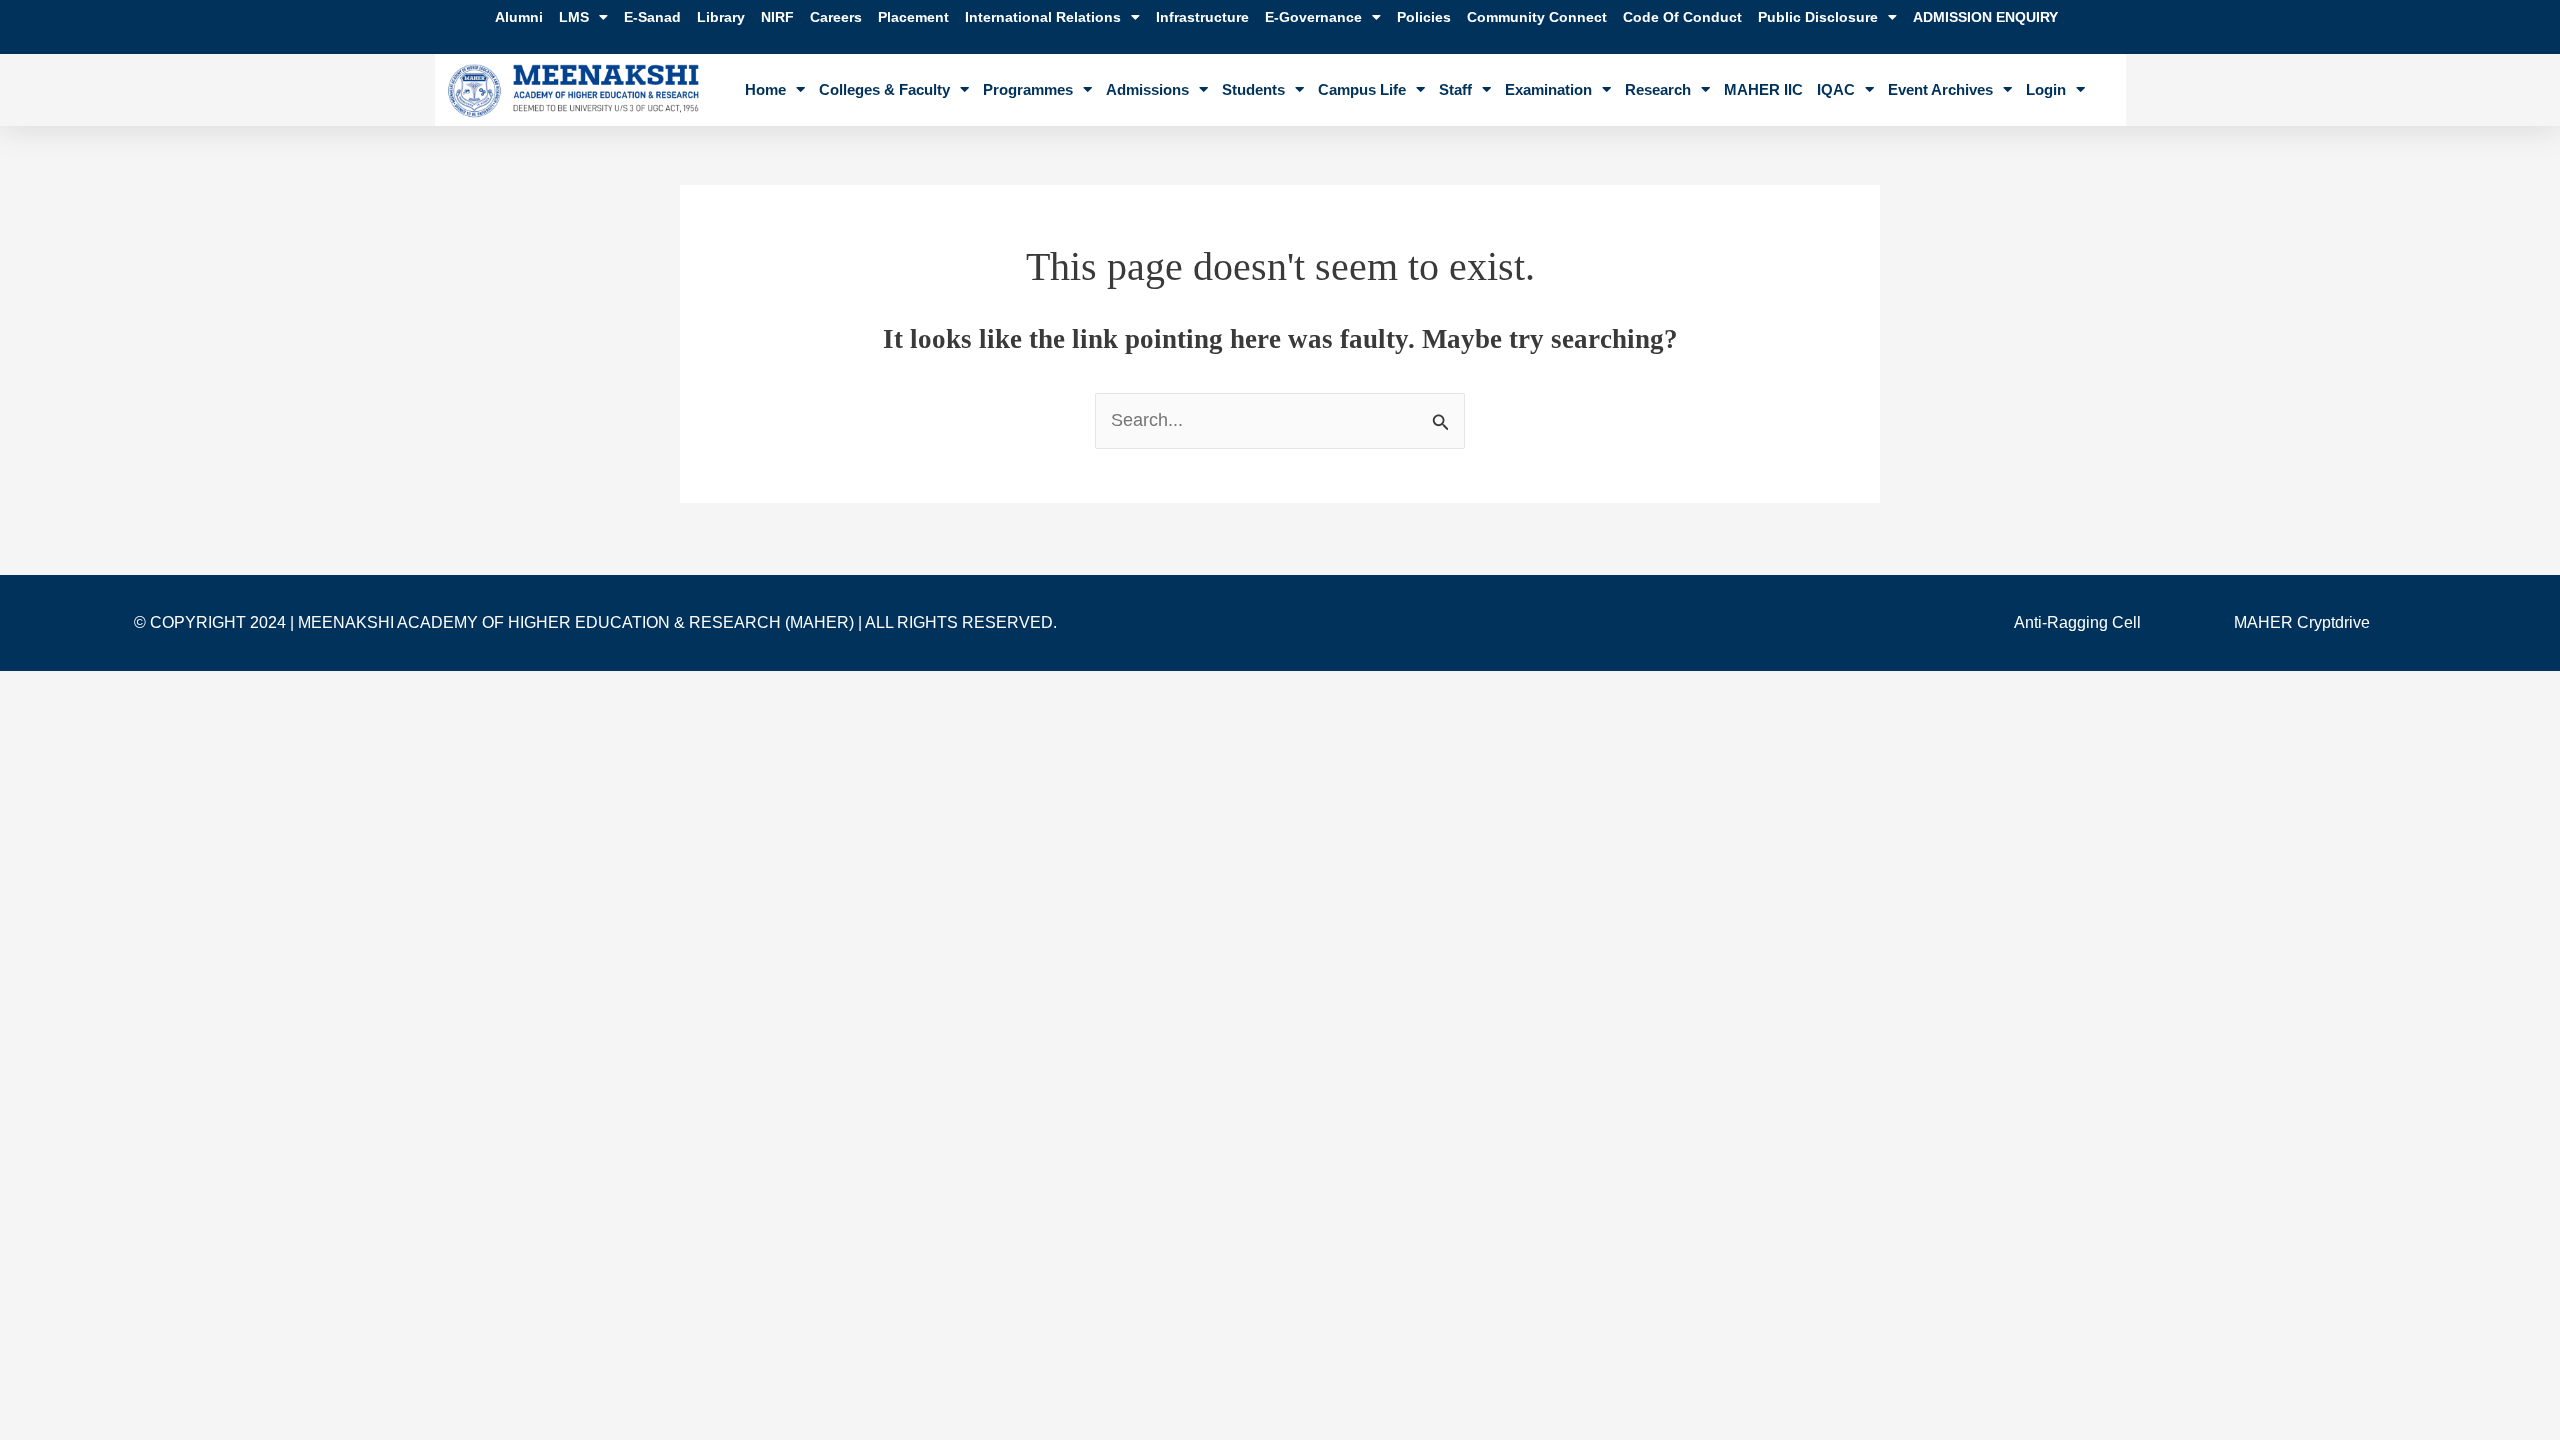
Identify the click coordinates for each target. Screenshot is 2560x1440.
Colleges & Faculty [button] (884, 89)
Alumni (519, 17)
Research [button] (1658, 89)
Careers (836, 17)
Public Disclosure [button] (1818, 17)
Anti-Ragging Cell (2077, 622)
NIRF (777, 17)
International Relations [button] (1043, 17)
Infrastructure (1202, 17)
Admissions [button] (1147, 89)
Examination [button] (1548, 89)
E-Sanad (652, 17)
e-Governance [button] (1313, 17)
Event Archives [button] (1940, 89)
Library (721, 17)
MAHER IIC (1763, 89)
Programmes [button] (1028, 89)
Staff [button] (1455, 89)
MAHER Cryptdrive (2302, 622)
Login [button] (2046, 89)
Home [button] (765, 89)
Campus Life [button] (1362, 89)
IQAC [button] (1836, 89)
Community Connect (1537, 17)
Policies (1424, 17)
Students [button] (1253, 89)
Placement (913, 17)
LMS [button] (574, 17)
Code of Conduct (1682, 17)
